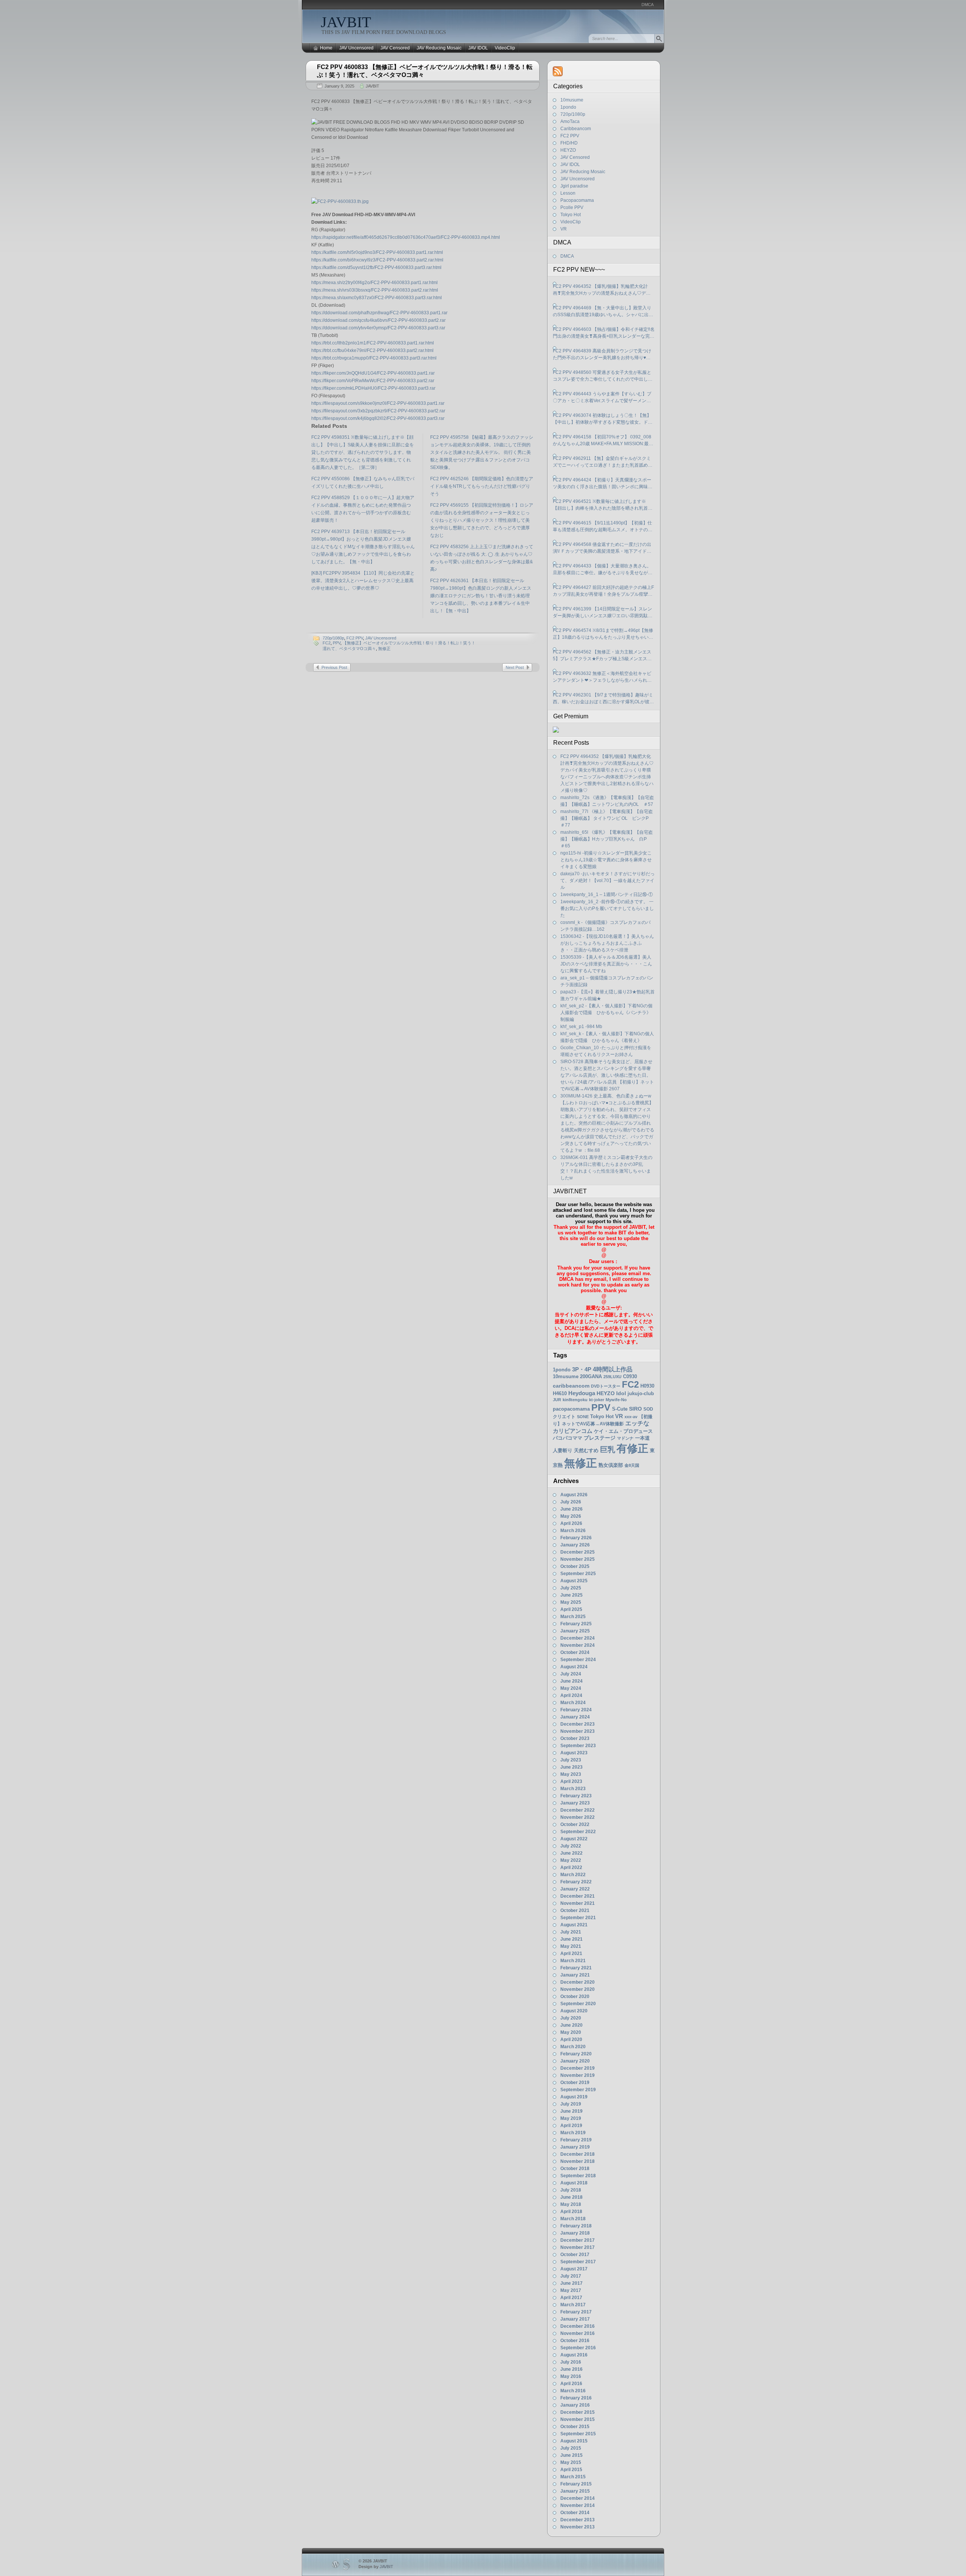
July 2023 (571, 1760)
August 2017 (574, 2269)
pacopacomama (571, 1409)
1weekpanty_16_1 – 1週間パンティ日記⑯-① (607, 895)
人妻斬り (563, 1450)
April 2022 (571, 1867)
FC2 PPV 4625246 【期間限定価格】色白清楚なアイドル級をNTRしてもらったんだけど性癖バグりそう (482, 486)
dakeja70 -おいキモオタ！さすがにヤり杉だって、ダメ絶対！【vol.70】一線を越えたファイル (608, 881)
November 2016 (578, 2333)
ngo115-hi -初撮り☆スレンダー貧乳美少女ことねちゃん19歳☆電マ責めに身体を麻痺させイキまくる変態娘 (606, 860)
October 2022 (575, 1824)
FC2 (327, 643)
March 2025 (573, 1617)
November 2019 (578, 2075)
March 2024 (573, 1703)
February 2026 (576, 1538)
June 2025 (571, 1595)
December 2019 (578, 2068)
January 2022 (575, 1889)
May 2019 (571, 2118)
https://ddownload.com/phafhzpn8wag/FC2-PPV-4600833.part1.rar (379, 313)
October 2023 (575, 1738)
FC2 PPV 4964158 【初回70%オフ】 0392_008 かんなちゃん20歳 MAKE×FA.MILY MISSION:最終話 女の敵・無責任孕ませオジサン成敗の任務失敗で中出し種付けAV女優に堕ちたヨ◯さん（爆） (603, 441)
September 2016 (578, 2348)
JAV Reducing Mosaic (439, 48)
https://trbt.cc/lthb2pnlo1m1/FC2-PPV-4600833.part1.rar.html (373, 343)
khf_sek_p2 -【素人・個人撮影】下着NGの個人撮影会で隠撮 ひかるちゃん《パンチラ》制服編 (606, 1013)
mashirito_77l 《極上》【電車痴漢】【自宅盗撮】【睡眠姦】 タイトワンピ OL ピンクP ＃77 (607, 818)
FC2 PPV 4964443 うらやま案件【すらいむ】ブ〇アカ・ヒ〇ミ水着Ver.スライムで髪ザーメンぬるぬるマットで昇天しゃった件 (602, 398)
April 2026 (571, 1523)
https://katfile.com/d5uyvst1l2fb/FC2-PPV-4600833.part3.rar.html (376, 267)
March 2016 (573, 2391)
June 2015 (571, 2455)
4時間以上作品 (613, 1369)
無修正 (384, 649)
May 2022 (571, 1860)
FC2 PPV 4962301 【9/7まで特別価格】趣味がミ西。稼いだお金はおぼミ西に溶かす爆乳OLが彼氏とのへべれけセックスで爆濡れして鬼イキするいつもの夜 (603, 699)
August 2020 (574, 2011)
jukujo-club (641, 1394)
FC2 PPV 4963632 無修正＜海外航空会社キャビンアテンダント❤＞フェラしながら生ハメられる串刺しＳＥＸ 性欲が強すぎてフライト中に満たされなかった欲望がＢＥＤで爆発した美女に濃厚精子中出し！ (603, 677)
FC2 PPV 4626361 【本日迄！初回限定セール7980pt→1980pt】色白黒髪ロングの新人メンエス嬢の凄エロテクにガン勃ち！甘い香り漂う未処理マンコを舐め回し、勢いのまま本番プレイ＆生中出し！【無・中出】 (481, 596)
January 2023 (575, 1803)
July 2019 (571, 2104)
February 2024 (576, 1710)
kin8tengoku (575, 1400)
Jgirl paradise (574, 186)
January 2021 (575, 1975)
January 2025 (575, 1631)
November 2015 (578, 2419)
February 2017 (576, 2312)
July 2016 (571, 2362)
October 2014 (575, 2513)
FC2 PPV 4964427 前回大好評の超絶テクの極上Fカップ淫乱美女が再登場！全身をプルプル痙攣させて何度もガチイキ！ (603, 591)
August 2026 (574, 1495)
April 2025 (571, 1609)
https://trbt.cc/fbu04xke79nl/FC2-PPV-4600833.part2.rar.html (372, 350)
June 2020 (571, 2025)
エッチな (637, 1423)
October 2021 (575, 1910)
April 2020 (571, 2040)
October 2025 (575, 1566)
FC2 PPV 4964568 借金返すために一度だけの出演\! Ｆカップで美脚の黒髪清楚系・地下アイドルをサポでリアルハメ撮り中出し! (602, 548)
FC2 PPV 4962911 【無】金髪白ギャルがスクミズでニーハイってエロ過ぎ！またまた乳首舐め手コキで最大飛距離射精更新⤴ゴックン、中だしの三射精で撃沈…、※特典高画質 (604, 462)
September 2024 (578, 1660)
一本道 (642, 1438)
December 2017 (578, 2240)
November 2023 (578, 1731)
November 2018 (578, 2161)
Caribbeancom (576, 129)
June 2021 (571, 1939)
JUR (557, 1400)
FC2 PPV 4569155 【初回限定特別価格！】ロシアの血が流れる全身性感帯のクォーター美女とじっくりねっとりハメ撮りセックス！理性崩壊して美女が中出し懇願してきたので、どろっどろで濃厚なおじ (482, 520)
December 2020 (578, 1982)
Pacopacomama (577, 200)
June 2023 (571, 1767)
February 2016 (576, 2398)
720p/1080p (333, 638)
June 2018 (571, 2197)
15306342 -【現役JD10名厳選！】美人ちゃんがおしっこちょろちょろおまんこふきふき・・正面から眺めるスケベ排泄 (607, 943)
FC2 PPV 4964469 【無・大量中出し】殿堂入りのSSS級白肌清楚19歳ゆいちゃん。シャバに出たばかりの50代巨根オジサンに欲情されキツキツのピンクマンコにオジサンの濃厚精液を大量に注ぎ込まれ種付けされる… (603, 312)
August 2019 (574, 2097)
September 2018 (578, 2176)
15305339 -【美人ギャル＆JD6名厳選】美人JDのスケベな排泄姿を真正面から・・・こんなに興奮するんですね (606, 964)
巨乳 (608, 1449)
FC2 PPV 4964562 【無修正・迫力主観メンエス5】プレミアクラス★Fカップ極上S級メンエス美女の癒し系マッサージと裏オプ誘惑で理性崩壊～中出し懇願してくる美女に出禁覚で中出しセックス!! (603, 656)
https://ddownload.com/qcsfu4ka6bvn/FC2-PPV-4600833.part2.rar (378, 320)
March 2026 (573, 1531)
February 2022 (576, 1882)
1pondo (568, 107)
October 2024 (575, 1652)
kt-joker (597, 1400)
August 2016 (574, 2355)
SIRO (635, 1409)
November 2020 (578, 1989)
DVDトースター (606, 1386)
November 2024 (578, 1645)
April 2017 (571, 2298)
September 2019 (578, 2090)
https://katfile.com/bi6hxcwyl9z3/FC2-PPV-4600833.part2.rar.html (377, 260)
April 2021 (571, 1954)
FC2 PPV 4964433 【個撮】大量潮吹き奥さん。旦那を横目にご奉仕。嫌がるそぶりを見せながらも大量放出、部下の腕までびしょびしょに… (603, 570)
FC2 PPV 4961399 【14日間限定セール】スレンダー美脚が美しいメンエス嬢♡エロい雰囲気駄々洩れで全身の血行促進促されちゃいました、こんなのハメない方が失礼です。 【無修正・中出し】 (603, 613)
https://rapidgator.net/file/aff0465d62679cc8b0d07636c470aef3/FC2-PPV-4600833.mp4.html (406, 237)
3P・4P (582, 1369)
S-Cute (620, 1409)
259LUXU (612, 1377)
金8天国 (632, 1465)
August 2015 (574, 2441)
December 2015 (578, 2412)
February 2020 (576, 2054)
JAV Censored (395, 48)
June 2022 (571, 1853)
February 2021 (576, 1968)
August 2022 (574, 1839)
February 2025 (576, 1624)
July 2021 (571, 1932)
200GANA (591, 1376)
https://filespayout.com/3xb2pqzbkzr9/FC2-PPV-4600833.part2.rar (378, 411)
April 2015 (571, 2470)
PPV (337, 643)
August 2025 (574, 1581)
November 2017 (578, 2247)
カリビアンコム (573, 1431)
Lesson (568, 193)
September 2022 (578, 1832)
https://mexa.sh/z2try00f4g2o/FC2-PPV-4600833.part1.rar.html (375, 283)
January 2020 (575, 2061)
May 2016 (571, 2376)
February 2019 (576, 2140)
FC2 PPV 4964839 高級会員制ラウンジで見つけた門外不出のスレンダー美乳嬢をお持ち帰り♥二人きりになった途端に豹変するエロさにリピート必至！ (603, 355)
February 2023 (576, 1796)
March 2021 (573, 1961)
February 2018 (576, 2226)
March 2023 (573, 1789)
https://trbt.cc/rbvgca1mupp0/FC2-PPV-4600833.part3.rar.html (374, 358)
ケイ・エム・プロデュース (623, 1431)
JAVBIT (346, 22)
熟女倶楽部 (611, 1465)
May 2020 (571, 2032)
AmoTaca (570, 121)
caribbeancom (571, 1386)
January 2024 (575, 1717)
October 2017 (575, 2255)
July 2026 (571, 1502)
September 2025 (578, 1574)
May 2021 (571, 1946)
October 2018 (575, 2169)
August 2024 (574, 1667)
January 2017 (575, 2319)
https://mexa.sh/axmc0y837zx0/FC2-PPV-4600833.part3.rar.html (377, 298)
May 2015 (571, 2462)
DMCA (648, 5)
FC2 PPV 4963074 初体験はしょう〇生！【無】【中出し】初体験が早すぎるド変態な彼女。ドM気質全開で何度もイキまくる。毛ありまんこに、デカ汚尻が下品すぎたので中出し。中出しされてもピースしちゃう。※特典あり (603, 419)
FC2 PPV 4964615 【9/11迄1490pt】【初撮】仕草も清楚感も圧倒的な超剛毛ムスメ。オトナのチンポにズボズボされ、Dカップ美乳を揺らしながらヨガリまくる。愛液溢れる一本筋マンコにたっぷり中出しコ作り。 (603, 527)
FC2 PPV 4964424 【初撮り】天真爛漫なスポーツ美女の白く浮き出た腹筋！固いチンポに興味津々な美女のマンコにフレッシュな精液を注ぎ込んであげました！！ (603, 484)
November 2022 (578, 1817)
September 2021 (578, 1918)
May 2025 (571, 1602)
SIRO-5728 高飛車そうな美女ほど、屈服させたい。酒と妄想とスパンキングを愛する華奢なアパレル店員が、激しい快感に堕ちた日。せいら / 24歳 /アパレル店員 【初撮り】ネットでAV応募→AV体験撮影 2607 (607, 1075)
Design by (376, 2567)
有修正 (632, 1448)
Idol (621, 1393)
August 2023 (574, 1753)
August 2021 (574, 1925)
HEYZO (568, 150)
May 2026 (571, 1516)
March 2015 (573, 2477)
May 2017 (571, 2290)
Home (326, 48)
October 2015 (575, 2427)
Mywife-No (616, 1400)
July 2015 (571, 2448)
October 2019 (575, 2083)
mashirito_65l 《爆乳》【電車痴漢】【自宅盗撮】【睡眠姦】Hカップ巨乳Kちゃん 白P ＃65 (607, 839)
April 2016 (571, 2384)
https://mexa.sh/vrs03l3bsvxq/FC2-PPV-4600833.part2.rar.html (375, 290)
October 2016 (575, 2341)
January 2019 (575, 2147)
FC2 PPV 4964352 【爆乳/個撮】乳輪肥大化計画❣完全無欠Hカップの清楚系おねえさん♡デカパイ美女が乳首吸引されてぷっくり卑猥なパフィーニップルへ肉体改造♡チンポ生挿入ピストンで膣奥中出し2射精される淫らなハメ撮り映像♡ (603, 290)
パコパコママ (568, 1438)
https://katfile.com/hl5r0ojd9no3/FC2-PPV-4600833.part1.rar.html (377, 252)
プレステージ (600, 1438)
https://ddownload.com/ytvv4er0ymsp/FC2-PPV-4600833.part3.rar (378, 328)
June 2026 (571, 1509)
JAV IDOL (478, 48)
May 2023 (571, 1774)
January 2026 (575, 1545)
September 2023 (578, 1746)
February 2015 (576, 2484)
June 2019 (571, 2111)
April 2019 (571, 2126)
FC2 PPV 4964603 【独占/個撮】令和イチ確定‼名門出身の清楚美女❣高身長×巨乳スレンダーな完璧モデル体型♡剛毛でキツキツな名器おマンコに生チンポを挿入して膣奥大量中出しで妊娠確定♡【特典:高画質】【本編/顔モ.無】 (604, 333)
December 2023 (578, 1724)
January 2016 (575, 2405)
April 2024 (571, 1695)
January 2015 (575, 2491)
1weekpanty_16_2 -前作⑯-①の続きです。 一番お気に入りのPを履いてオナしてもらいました (607, 908)
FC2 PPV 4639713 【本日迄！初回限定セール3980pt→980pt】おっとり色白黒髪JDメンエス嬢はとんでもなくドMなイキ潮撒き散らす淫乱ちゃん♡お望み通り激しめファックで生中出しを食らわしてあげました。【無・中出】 (363, 547)
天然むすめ (586, 1450)
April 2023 (571, 1781)
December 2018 (578, 2154)
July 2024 (571, 1674)
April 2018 (571, 2212)
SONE (583, 1417)
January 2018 (575, 2233)
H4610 (560, 1393)
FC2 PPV (355, 638)
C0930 (630, 1376)
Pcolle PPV (572, 207)
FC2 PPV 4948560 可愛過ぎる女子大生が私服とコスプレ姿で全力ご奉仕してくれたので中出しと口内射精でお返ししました (603, 376)
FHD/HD (569, 143)
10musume (572, 100)
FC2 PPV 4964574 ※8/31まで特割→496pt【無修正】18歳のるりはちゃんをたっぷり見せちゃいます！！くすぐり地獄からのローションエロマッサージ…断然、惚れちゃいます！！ (603, 634)
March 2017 (573, 2305)
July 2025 (571, 1588)
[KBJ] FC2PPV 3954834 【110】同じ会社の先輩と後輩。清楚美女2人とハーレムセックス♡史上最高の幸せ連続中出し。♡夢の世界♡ (363, 581)
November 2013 (578, 2527)
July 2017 (571, 2276)
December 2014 (578, 2498)
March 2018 (573, 2219)
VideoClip (505, 48)
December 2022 (578, 1810)
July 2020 (571, 2018)
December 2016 (578, 2326)
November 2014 (578, 2505)
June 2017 (571, 2283)
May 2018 (571, 2204)
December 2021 (578, 1896)
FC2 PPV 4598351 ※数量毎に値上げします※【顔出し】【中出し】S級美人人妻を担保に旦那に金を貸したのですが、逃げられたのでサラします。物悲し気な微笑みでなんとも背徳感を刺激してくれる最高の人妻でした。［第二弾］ (363, 452)
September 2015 (578, 2434)
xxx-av (631, 1417)
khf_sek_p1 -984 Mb (581, 1027)
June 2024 (571, 1681)
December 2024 (578, 1638)
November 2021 (578, 1903)
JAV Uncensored (356, 48)
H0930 (647, 1386)
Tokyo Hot (571, 215)
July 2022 (571, 1846)
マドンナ (625, 1438)
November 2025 (578, 1559)
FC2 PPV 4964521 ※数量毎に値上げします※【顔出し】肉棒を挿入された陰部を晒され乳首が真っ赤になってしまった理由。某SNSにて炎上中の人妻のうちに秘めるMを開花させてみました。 (603, 505)
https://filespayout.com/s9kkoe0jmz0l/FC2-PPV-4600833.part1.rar (378, 403)
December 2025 (578, 1552)
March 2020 (573, 2047)
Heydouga (582, 1393)
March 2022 (573, 1875)
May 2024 (571, 1688)
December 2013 (578, 2520)
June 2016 (571, 2369)
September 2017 (578, 2262)
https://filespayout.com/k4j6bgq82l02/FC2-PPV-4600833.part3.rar (378, 418)
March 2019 (573, 2133)
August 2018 (574, 2183)
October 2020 (575, 1997)
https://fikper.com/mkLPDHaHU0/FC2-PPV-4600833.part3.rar (373, 388)
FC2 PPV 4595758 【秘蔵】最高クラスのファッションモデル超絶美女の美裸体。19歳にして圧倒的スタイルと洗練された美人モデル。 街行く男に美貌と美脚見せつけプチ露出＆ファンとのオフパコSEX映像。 (482, 452)
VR (564, 229)
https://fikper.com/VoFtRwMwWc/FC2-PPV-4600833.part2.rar (373, 381)
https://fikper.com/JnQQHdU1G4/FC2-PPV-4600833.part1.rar (373, 373)
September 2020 (578, 2004)
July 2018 (571, 2190)
